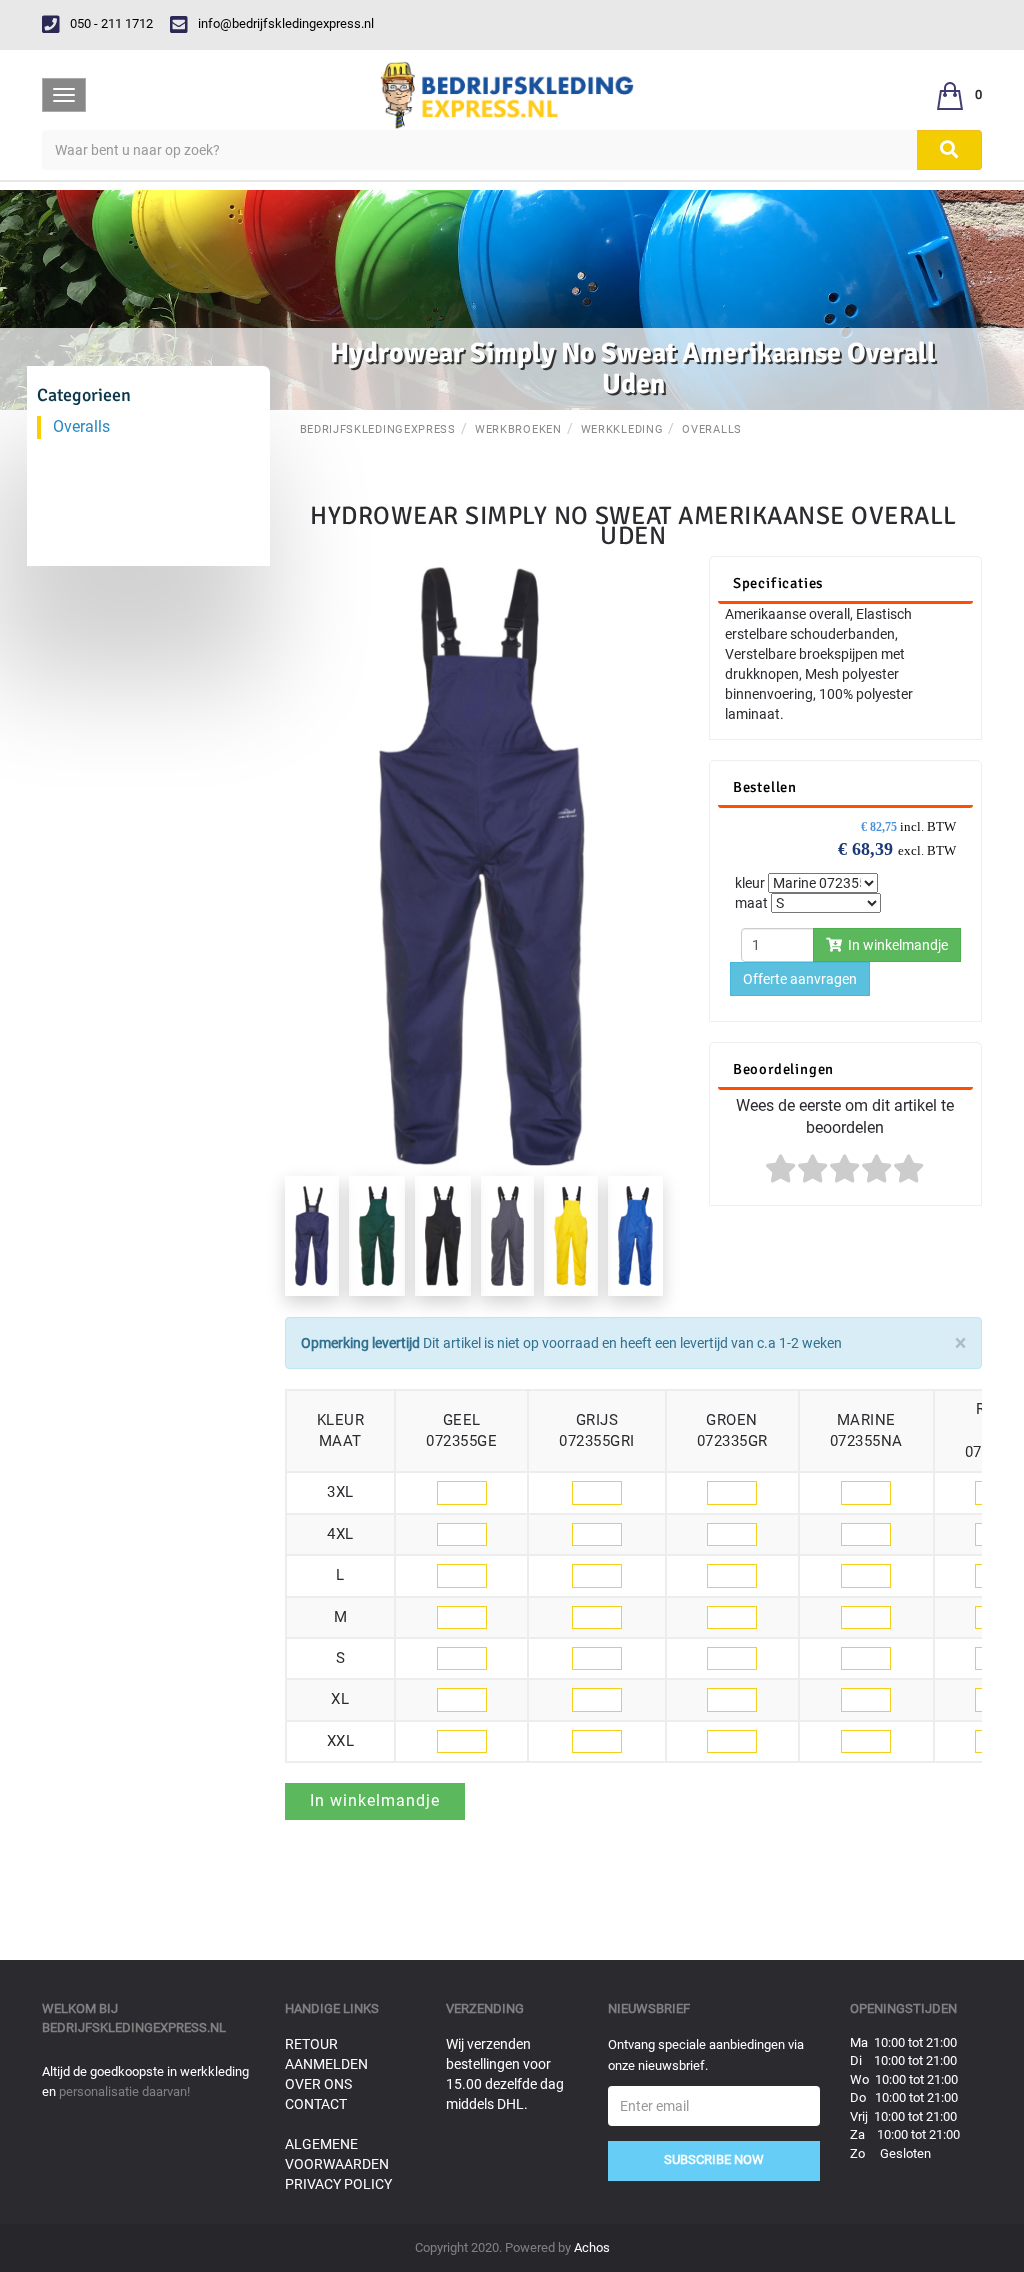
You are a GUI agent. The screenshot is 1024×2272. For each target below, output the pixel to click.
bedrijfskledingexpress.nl (134, 2027)
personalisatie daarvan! (124, 2091)
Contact (316, 2104)
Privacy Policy (338, 2184)
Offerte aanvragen (800, 979)
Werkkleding (622, 429)
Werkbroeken (518, 429)
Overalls (712, 429)
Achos (592, 2247)
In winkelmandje (895, 945)
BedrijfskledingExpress (378, 429)
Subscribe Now (714, 2159)
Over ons (318, 2084)
